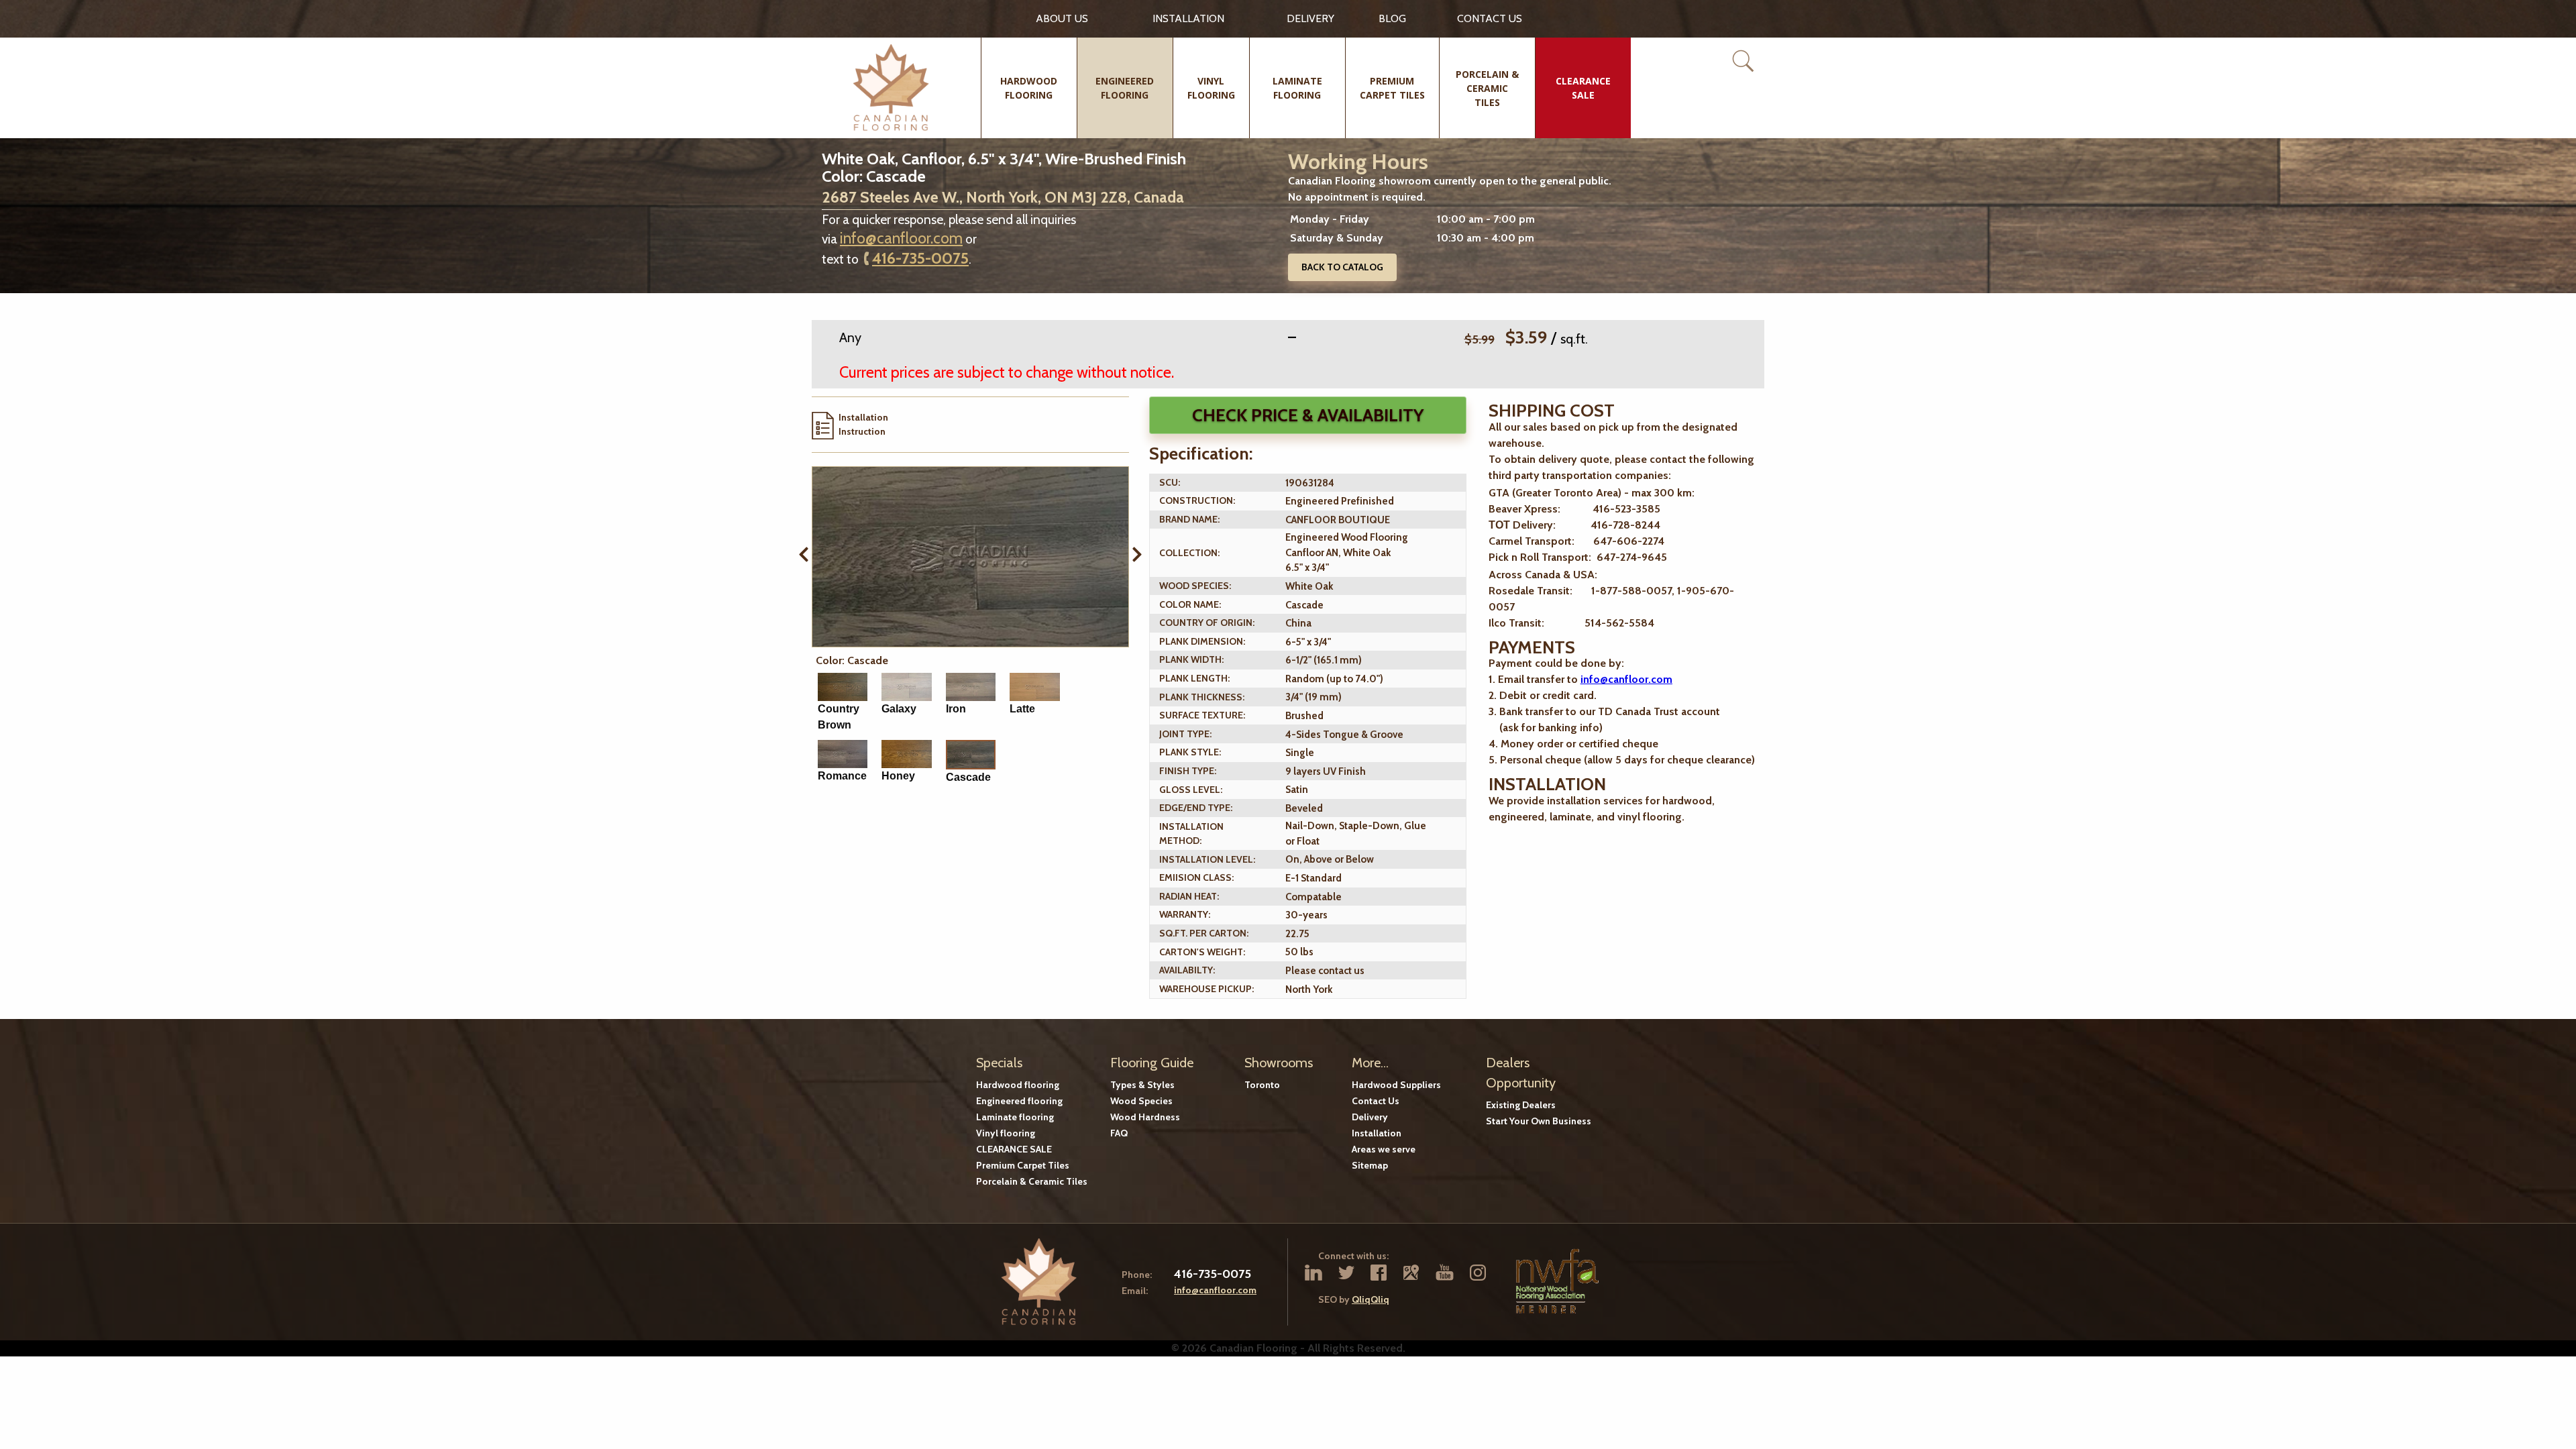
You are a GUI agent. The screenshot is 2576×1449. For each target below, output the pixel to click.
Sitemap (1370, 1165)
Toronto (1262, 1085)
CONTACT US (1490, 18)
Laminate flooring (1015, 1117)
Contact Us (1376, 1101)
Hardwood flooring (1018, 1085)
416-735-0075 (920, 258)
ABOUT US (1062, 18)
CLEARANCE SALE (1014, 1149)
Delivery (1310, 18)
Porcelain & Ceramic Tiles (1032, 1181)
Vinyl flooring (1006, 1133)
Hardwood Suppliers (1396, 1085)
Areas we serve (1384, 1149)
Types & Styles (1142, 1085)
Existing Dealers (1521, 1105)
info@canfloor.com (901, 238)
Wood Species (1141, 1101)
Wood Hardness (1145, 1117)
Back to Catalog (1342, 267)
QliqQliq (1371, 1299)
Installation (1188, 18)
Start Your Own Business (1539, 1121)
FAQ (1119, 1133)
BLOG (1392, 18)
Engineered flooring (1019, 1101)
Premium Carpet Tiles (1023, 1165)
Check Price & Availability (1308, 415)
